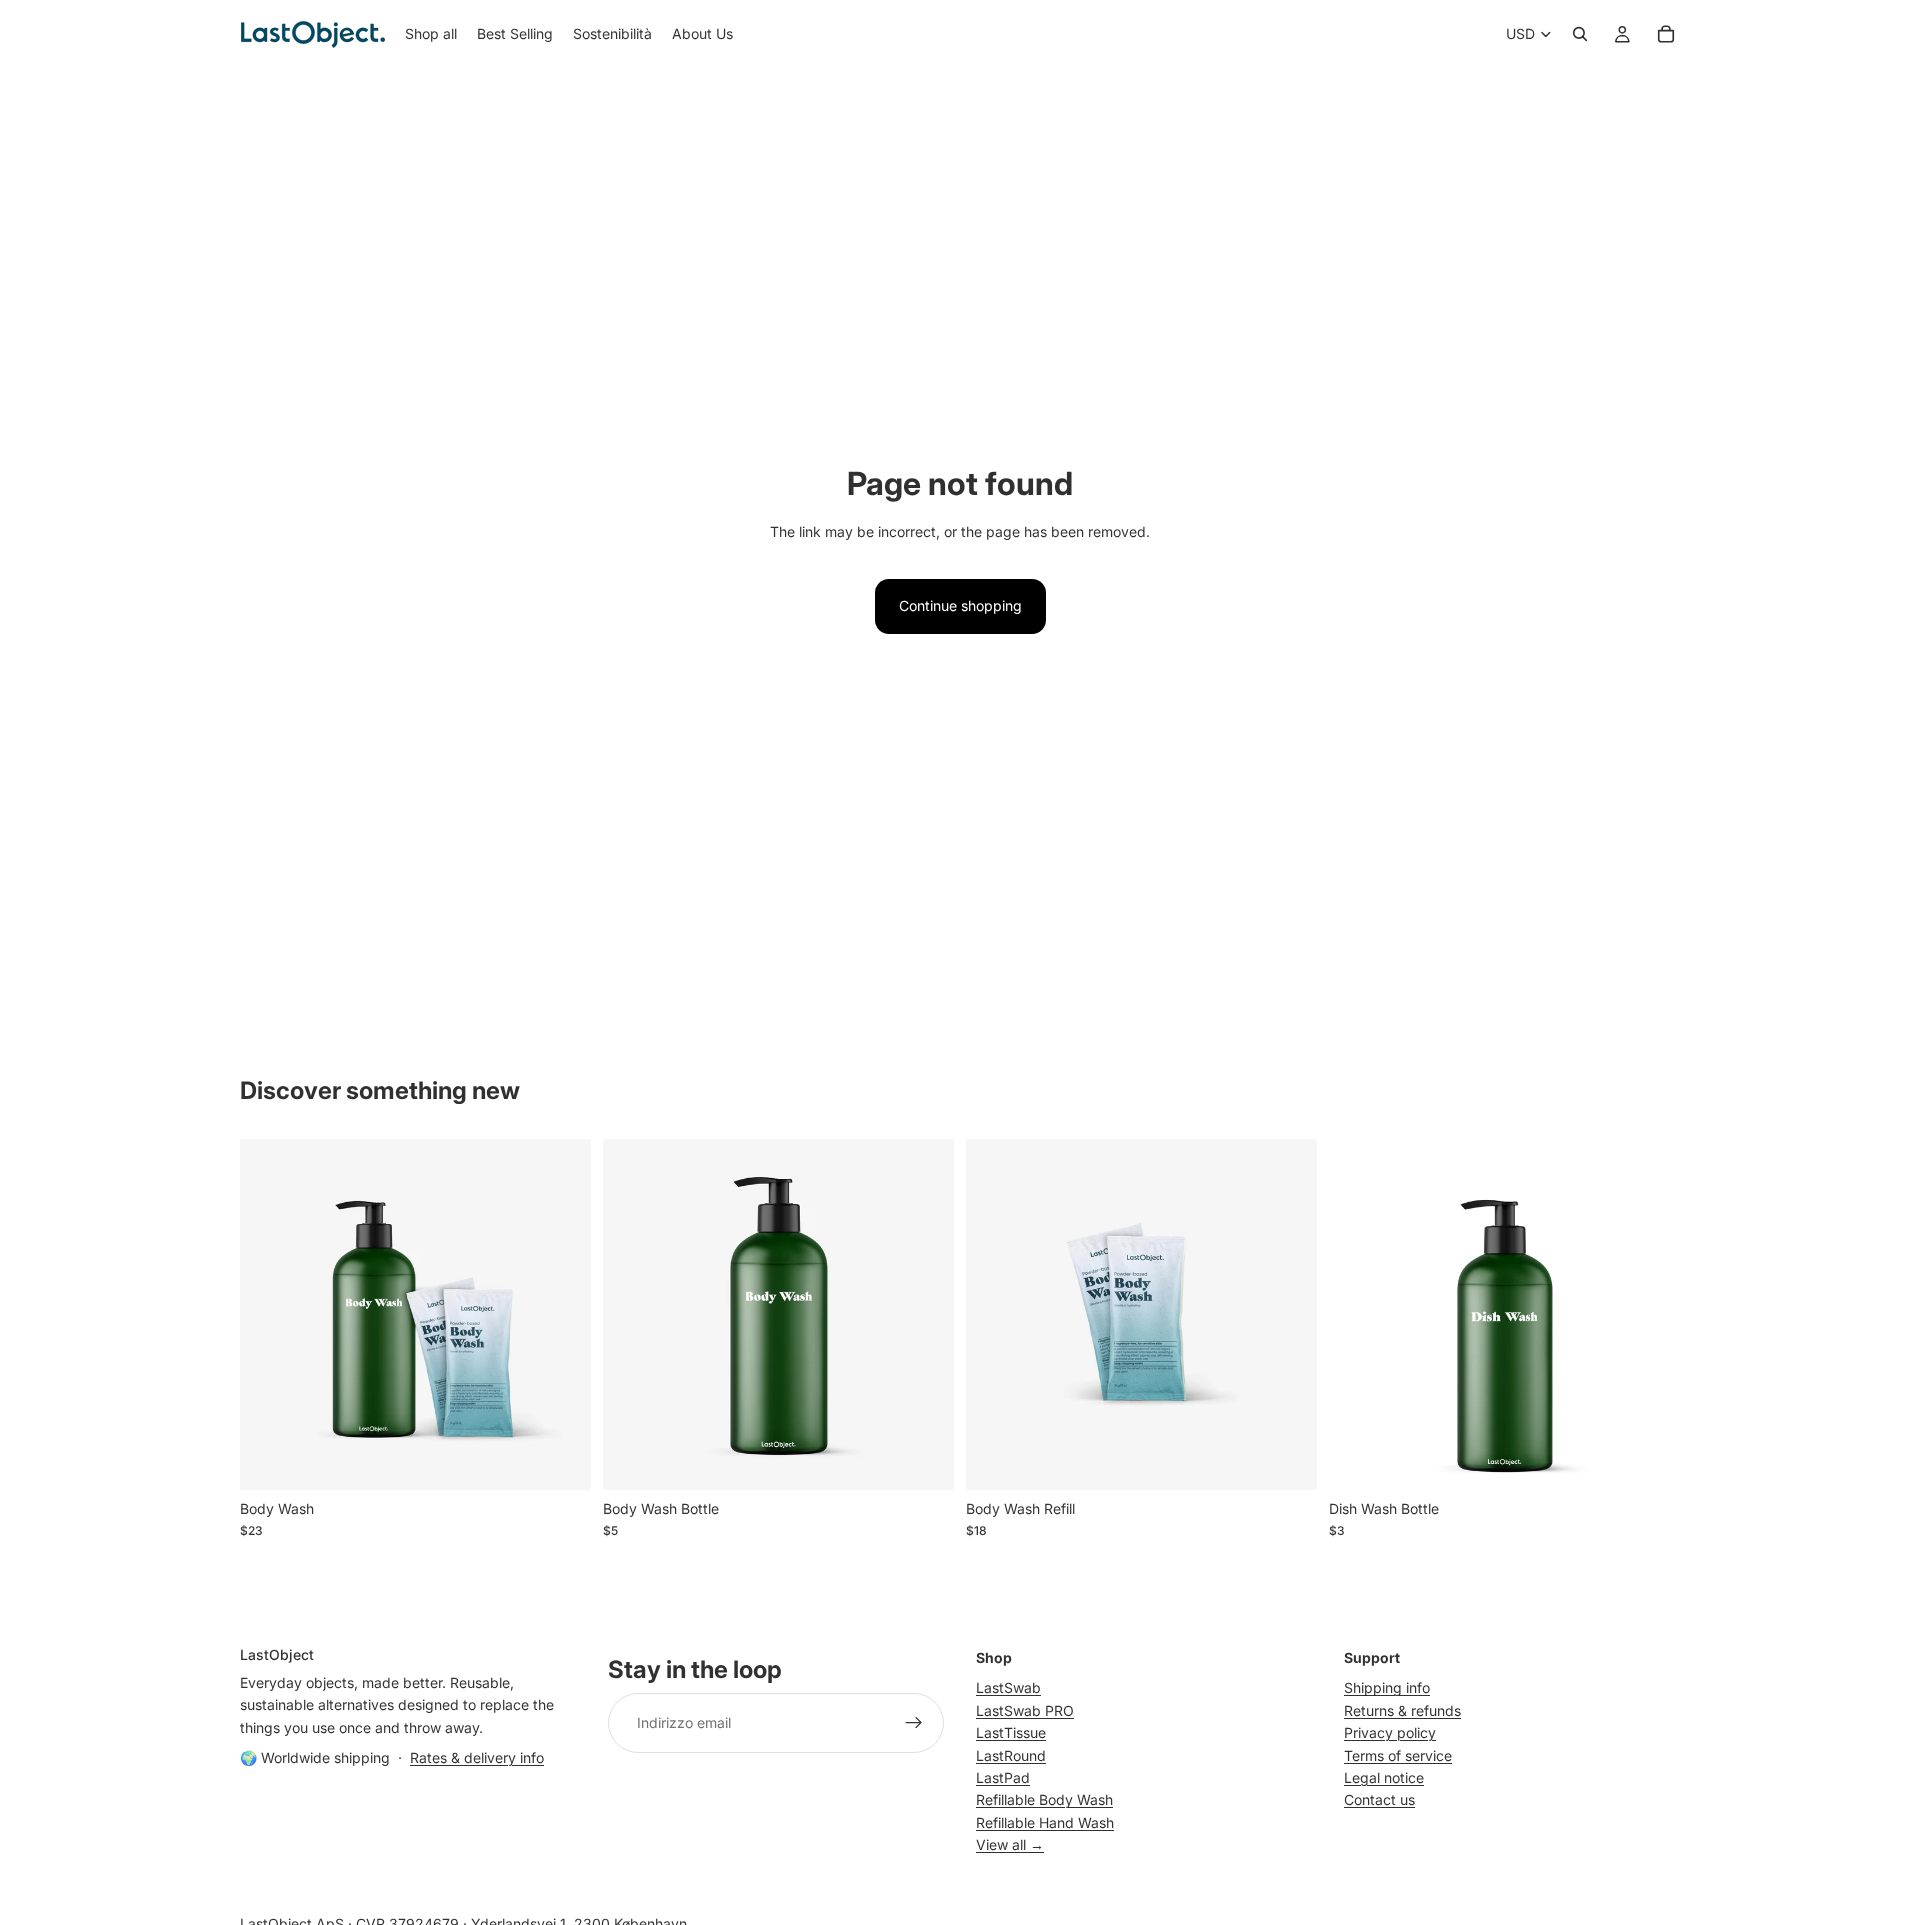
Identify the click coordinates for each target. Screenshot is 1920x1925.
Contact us (1379, 1799)
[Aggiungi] (560, 1459)
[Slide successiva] (561, 1314)
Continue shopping (960, 605)
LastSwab (1008, 1687)
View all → (1010, 1844)
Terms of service (1398, 1754)
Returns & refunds (1402, 1709)
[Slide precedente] (270, 1314)
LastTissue (1011, 1732)
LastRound (1011, 1754)
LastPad (1003, 1777)
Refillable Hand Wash (1045, 1821)
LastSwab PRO (1025, 1709)
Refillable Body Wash (1044, 1799)
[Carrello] (1666, 34)
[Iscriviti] (914, 1723)
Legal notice (1384, 1777)
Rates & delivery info (477, 1757)
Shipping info (1387, 1687)
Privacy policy (1390, 1732)
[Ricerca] (1580, 34)
